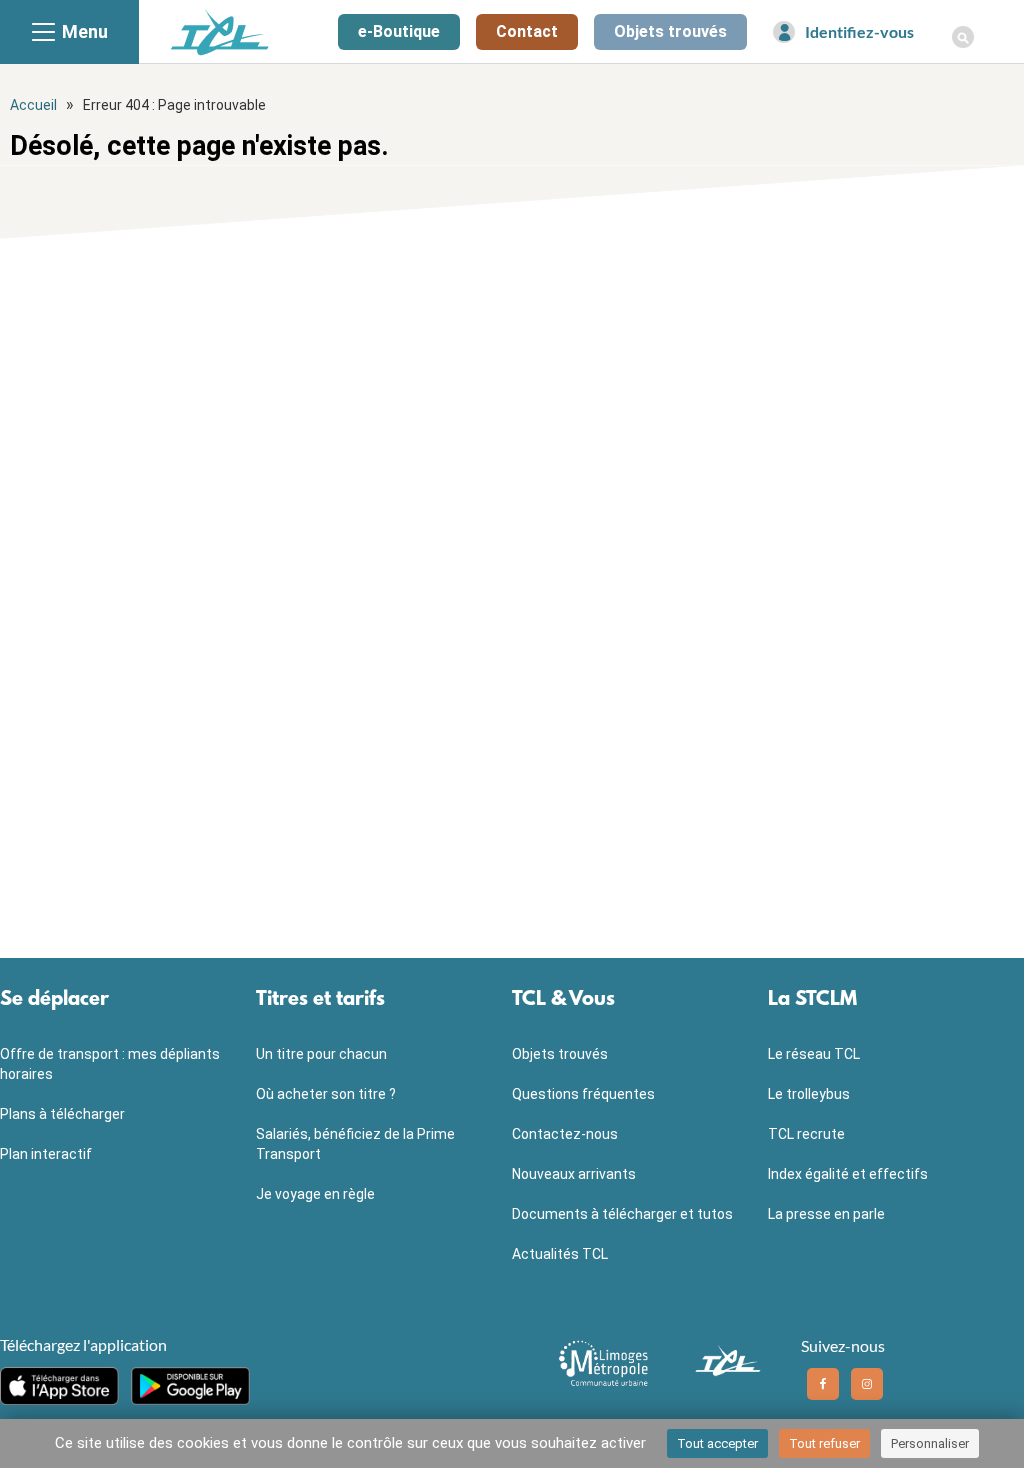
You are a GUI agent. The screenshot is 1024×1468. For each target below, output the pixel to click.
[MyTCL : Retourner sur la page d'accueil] (220, 31)
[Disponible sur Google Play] (190, 1386)
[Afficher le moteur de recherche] (963, 26)
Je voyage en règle (315, 1194)
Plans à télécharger (62, 1114)
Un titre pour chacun (321, 1054)
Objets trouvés (670, 31)
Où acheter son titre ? (326, 1094)
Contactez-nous (565, 1134)
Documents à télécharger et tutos (622, 1214)
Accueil (33, 105)
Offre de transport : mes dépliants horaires (110, 1064)
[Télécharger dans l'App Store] (59, 1386)
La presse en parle (826, 1214)
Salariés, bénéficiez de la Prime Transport (355, 1144)
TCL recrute (806, 1134)
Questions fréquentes (583, 1094)
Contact (527, 31)
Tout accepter (717, 1443)
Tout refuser (824, 1443)
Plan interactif (46, 1154)
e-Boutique (399, 31)
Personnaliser (930, 1443)
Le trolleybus (809, 1094)
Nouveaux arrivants (574, 1174)
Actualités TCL (560, 1254)
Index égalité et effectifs (848, 1174)
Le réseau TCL (814, 1054)
